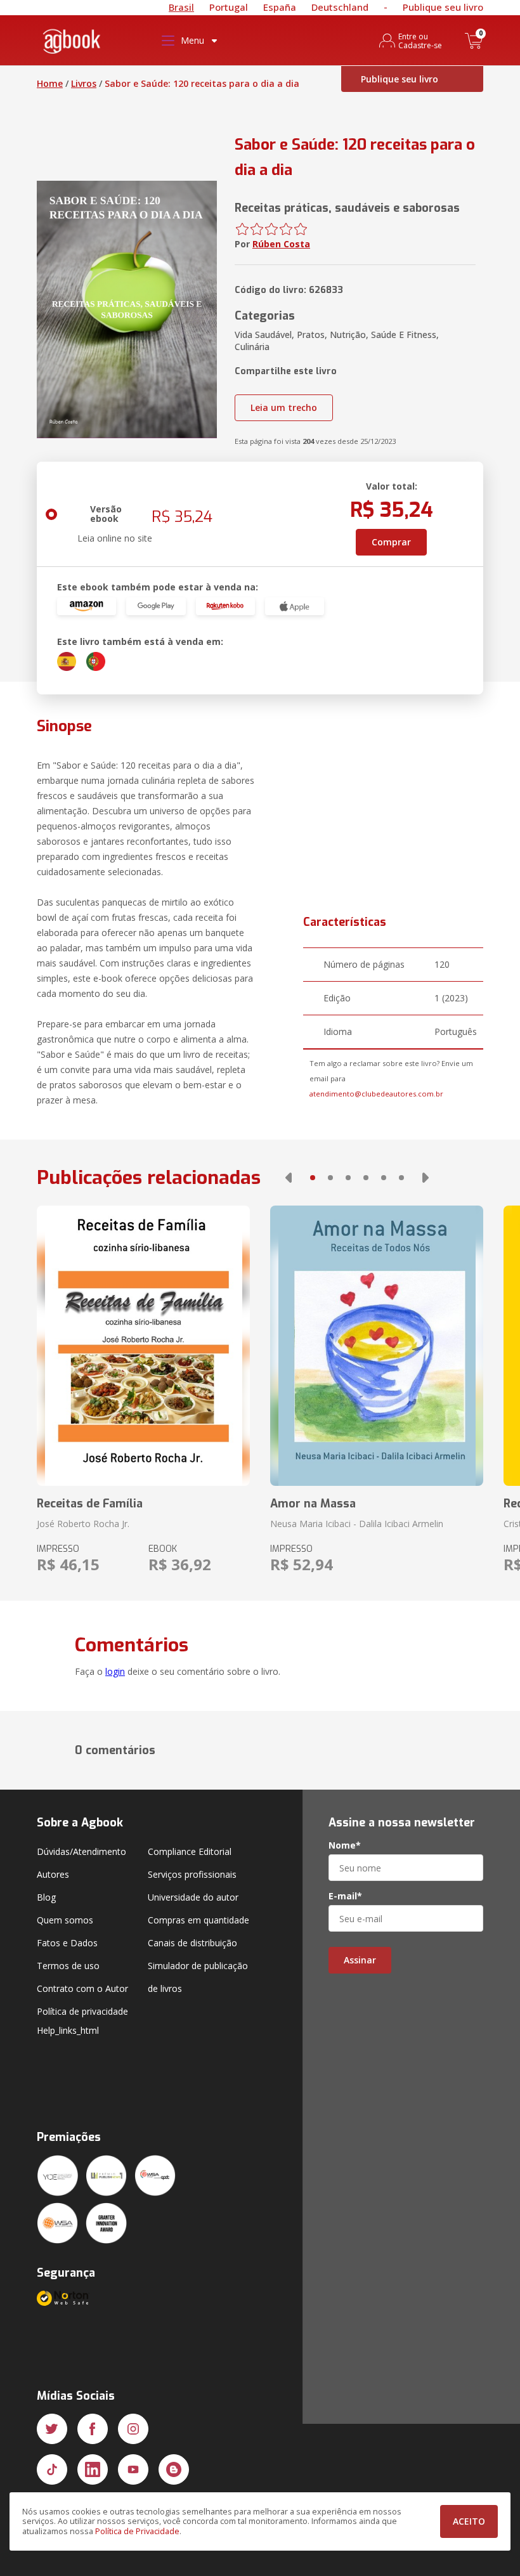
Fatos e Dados (67, 1943)
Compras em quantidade (198, 1920)
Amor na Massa (313, 1504)
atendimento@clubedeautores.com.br (376, 1094)
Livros (84, 83)
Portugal (229, 7)
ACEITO (469, 2521)
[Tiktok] (52, 2469)
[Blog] (174, 2469)
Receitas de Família (90, 1504)
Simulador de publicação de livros (198, 1977)
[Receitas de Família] (143, 1346)
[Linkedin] (93, 2469)
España (280, 7)
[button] (289, 1178)
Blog (46, 1897)
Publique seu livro (443, 7)
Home (50, 83)
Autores (53, 1874)
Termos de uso (68, 1966)
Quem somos (65, 1920)
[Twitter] (52, 2429)
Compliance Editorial (190, 1851)
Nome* (345, 1845)
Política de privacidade (82, 2011)
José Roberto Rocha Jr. (83, 1524)
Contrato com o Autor (82, 1988)
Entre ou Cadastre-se (420, 41)
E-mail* (345, 1896)
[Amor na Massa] (377, 1346)
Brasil (181, 7)
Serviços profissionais (192, 1874)
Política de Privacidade (137, 2531)
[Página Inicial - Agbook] (72, 43)
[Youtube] (133, 2469)
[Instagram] (133, 2429)
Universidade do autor (193, 1897)
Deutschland (340, 7)
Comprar (391, 542)
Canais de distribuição (192, 1943)
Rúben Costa (281, 244)
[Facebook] (93, 2429)
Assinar (360, 1960)
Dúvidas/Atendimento (81, 1851)
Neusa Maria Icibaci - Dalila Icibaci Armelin (357, 1524)
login (115, 1671)
